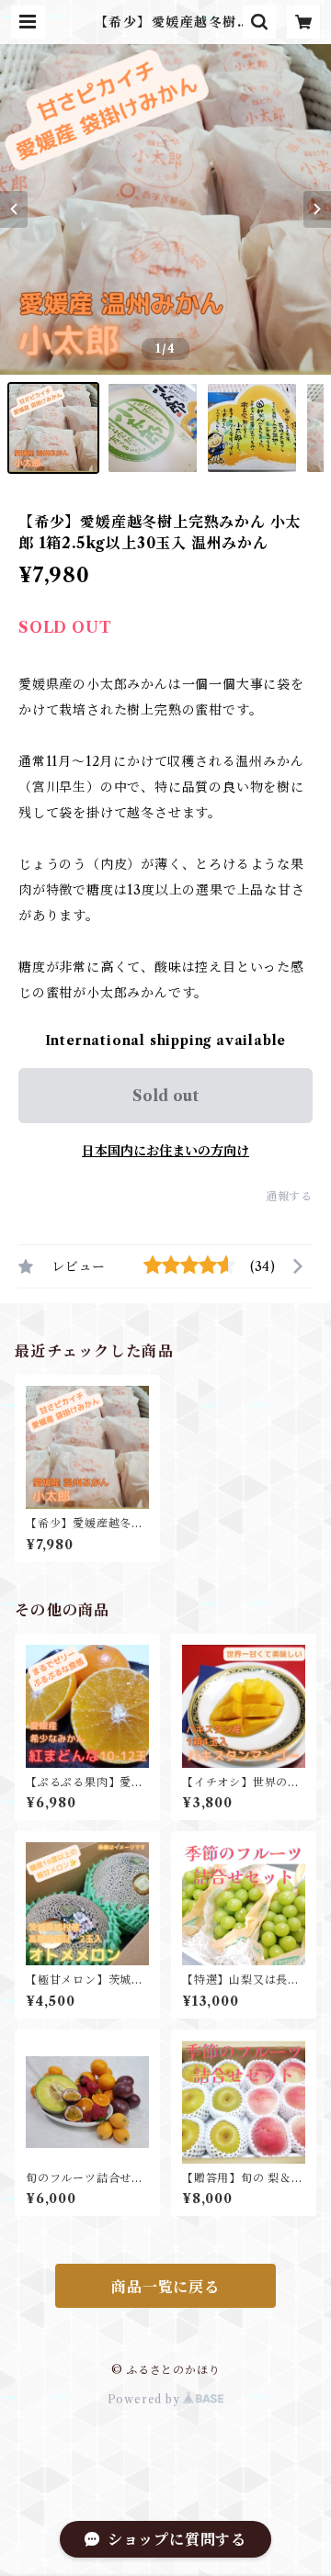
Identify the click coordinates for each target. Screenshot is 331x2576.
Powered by (146, 2399)
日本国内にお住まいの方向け (165, 1151)
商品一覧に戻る (165, 2287)
